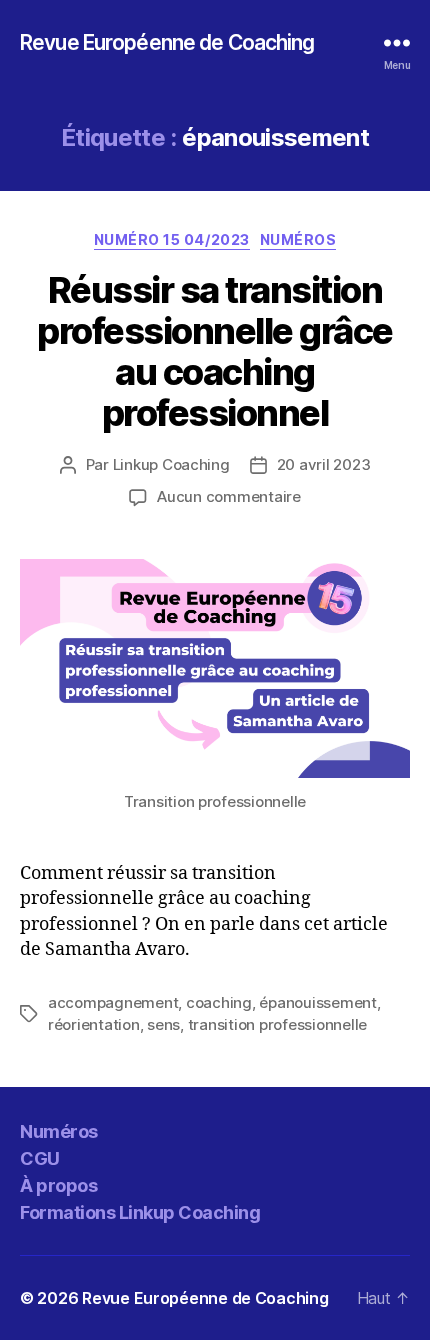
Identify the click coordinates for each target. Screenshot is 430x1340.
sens (163, 1024)
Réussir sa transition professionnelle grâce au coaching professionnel (215, 351)
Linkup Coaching (171, 464)
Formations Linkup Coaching (140, 1212)
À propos (58, 1185)
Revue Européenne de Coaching (167, 42)
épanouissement (317, 1002)
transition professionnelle (277, 1024)
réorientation (94, 1024)
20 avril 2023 (324, 464)
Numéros (298, 239)
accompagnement (113, 1002)
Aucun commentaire (229, 496)
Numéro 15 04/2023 (172, 239)
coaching (219, 1002)
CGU (40, 1158)
